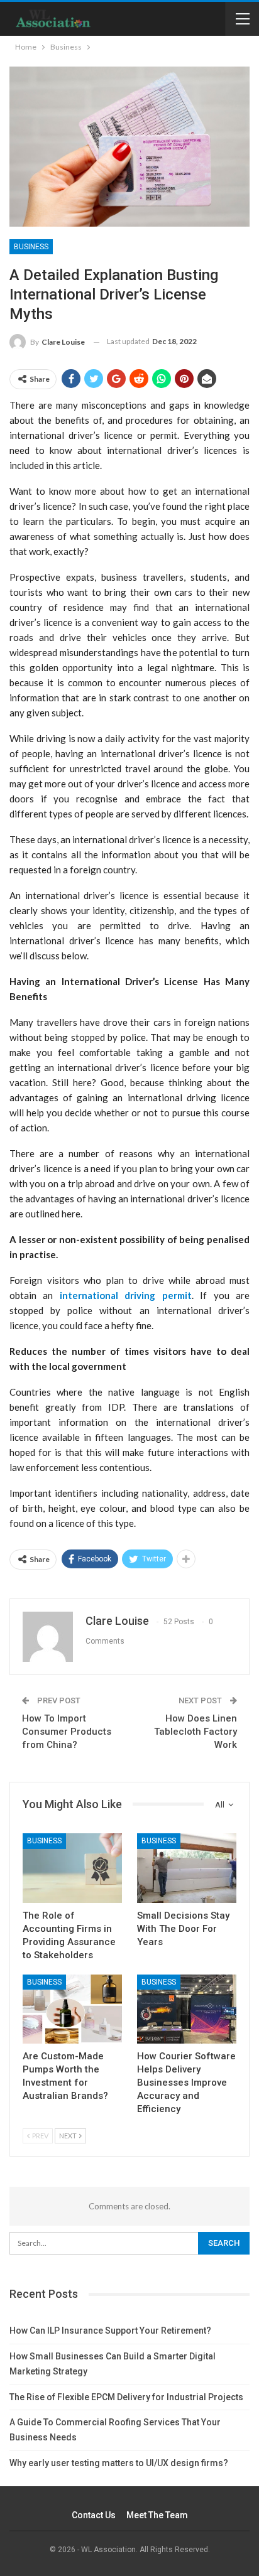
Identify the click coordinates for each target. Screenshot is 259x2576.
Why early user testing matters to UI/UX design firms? (119, 2463)
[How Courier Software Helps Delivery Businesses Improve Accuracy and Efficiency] (187, 2009)
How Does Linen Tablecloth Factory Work (196, 1732)
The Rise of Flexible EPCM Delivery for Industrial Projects (126, 2397)
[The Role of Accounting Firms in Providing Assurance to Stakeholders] (72, 1868)
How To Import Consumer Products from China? (67, 1732)
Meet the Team (157, 2515)
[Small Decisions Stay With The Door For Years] (187, 1868)
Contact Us (94, 2515)
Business (31, 247)
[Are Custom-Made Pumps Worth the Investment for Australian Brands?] (72, 2009)
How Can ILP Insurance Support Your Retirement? (110, 2331)
